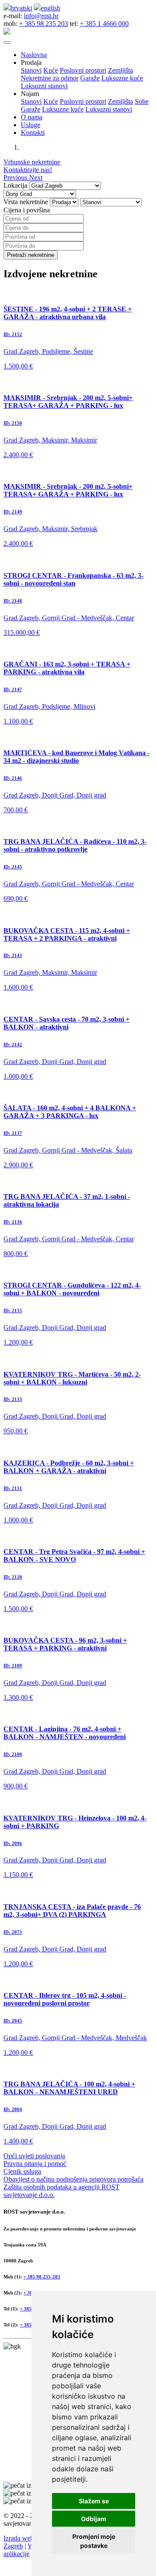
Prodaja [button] (31, 62)
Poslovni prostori (83, 70)
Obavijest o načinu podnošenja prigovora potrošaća (73, 2179)
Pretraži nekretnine (31, 255)
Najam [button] (30, 94)
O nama (32, 117)
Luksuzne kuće (122, 78)
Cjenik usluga (22, 2171)
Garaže (90, 78)
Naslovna (34, 55)
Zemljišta (120, 70)
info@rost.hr (41, 16)
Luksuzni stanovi (44, 86)
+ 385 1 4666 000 (104, 24)
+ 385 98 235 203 (44, 24)
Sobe (142, 101)
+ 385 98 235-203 (42, 2277)
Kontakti (33, 133)
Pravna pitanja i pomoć (35, 2164)
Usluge (31, 125)
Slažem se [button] (94, 2501)
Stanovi (31, 70)
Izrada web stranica (30, 2538)
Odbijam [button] (94, 2519)
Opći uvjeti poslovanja (34, 2156)
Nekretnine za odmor (50, 78)
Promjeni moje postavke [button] (94, 2541)
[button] (16, 178)
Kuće (51, 70)
